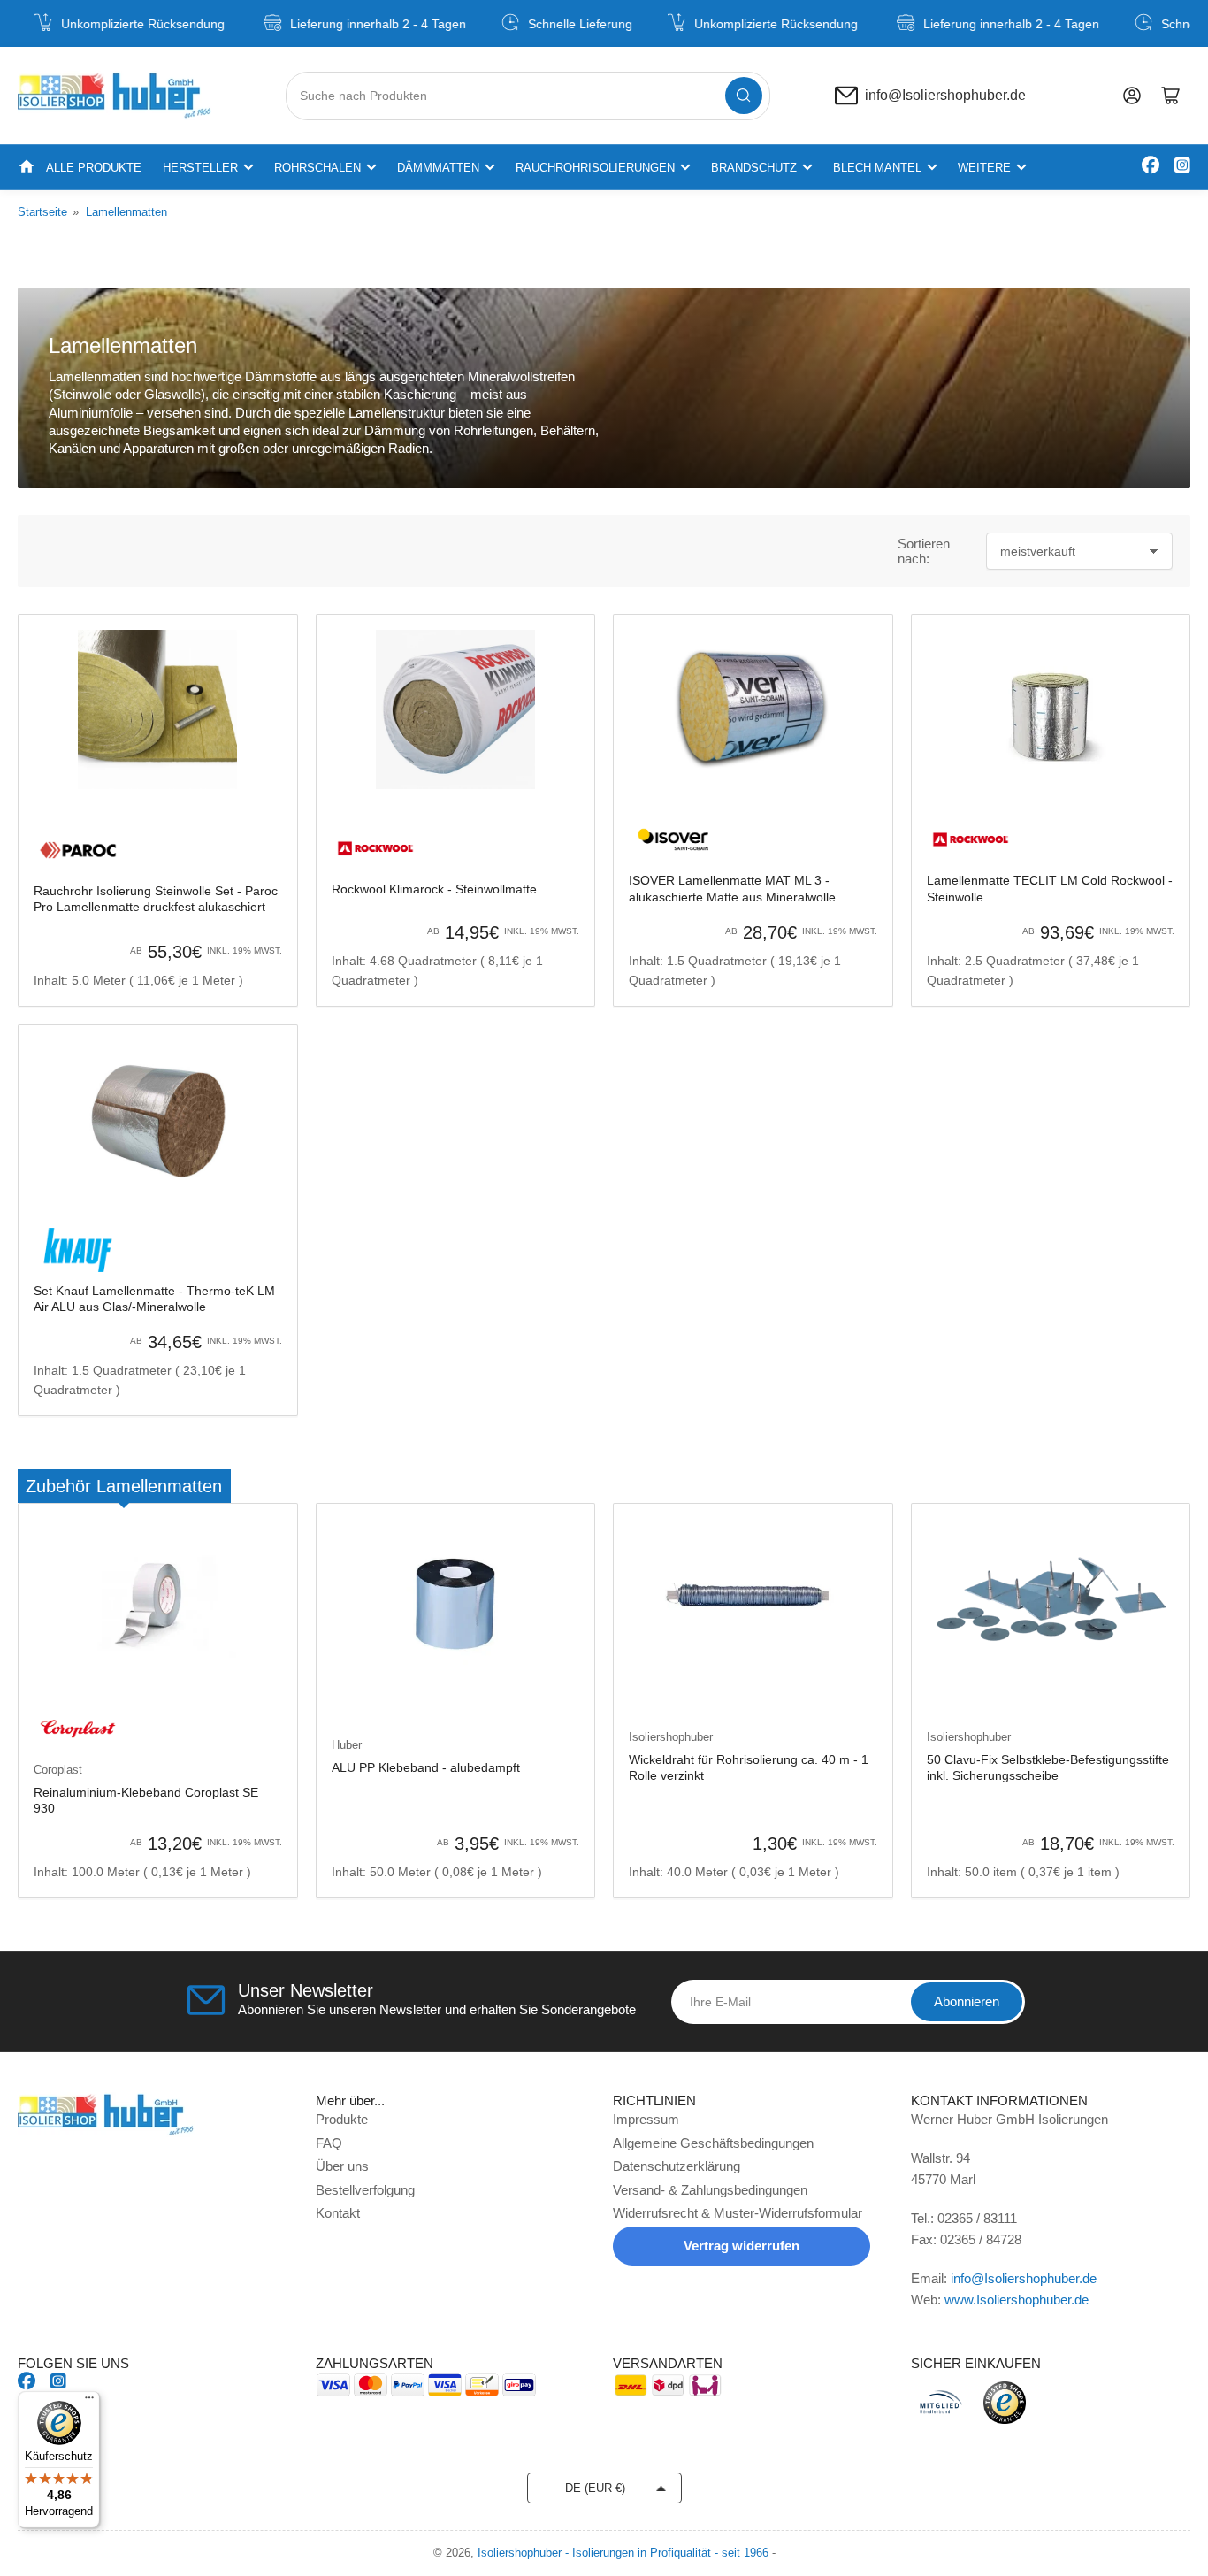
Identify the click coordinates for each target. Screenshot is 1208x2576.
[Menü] (89, 2402)
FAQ (329, 2143)
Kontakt (338, 2213)
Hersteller (200, 168)
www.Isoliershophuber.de (1017, 2300)
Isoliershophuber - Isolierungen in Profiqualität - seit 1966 (623, 2553)
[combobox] (528, 96)
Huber (347, 1745)
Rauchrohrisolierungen (595, 168)
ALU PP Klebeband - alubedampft (426, 1767)
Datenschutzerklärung (677, 2166)
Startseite (42, 212)
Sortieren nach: (924, 551)
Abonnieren (967, 2001)
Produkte (342, 2119)
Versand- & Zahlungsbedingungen (710, 2190)
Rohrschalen (317, 168)
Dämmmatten (438, 168)
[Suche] (744, 96)
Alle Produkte (94, 168)
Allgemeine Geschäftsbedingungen (713, 2143)
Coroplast (58, 1770)
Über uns (342, 2166)
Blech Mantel (877, 168)
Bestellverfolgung (365, 2190)
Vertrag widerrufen (742, 2246)
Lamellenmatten (126, 212)
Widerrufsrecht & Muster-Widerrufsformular (738, 2213)
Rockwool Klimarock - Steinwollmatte (434, 889)
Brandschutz (754, 168)
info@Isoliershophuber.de (945, 96)
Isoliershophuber (671, 1737)
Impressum (646, 2119)
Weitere (984, 168)
